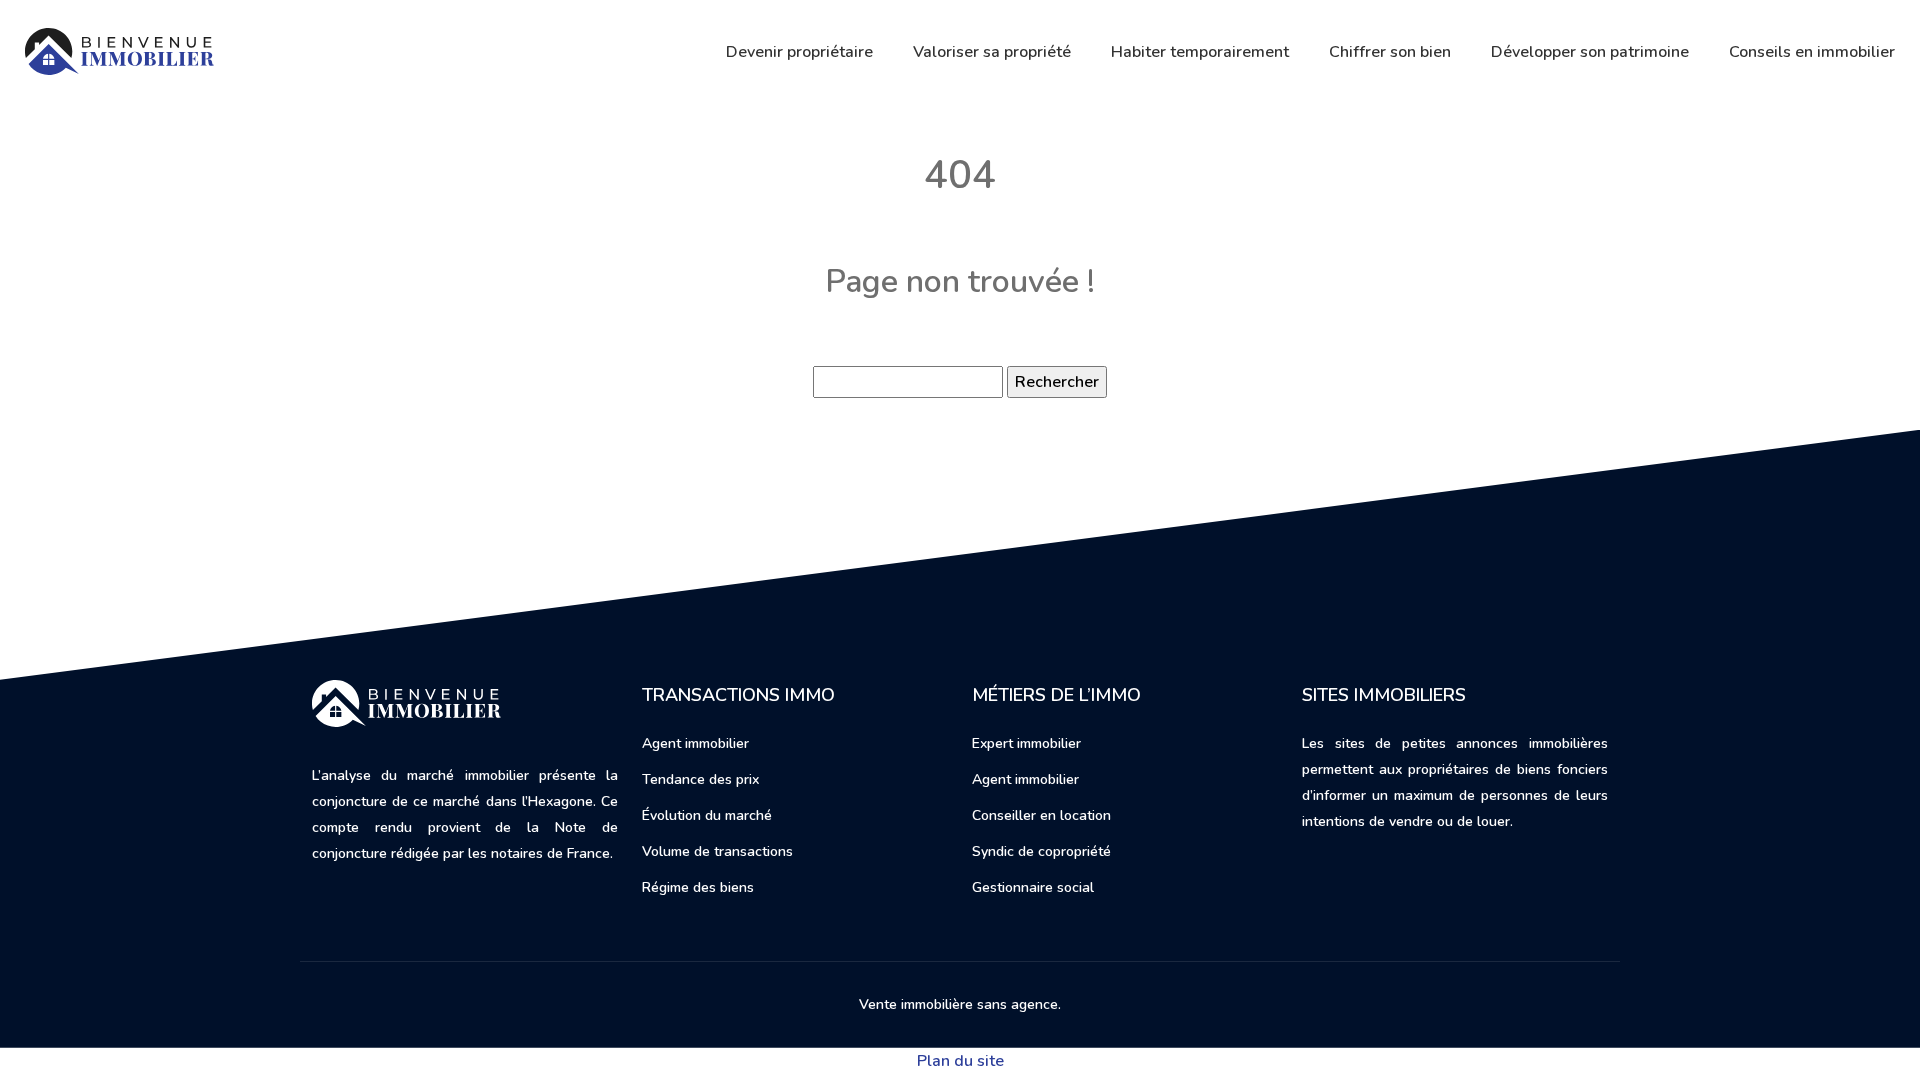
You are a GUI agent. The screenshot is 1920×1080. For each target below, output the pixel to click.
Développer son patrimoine (1590, 52)
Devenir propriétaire (799, 52)
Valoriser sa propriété (992, 52)
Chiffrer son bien (1390, 52)
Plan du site (960, 1061)
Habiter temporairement (1200, 52)
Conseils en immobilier (1812, 52)
